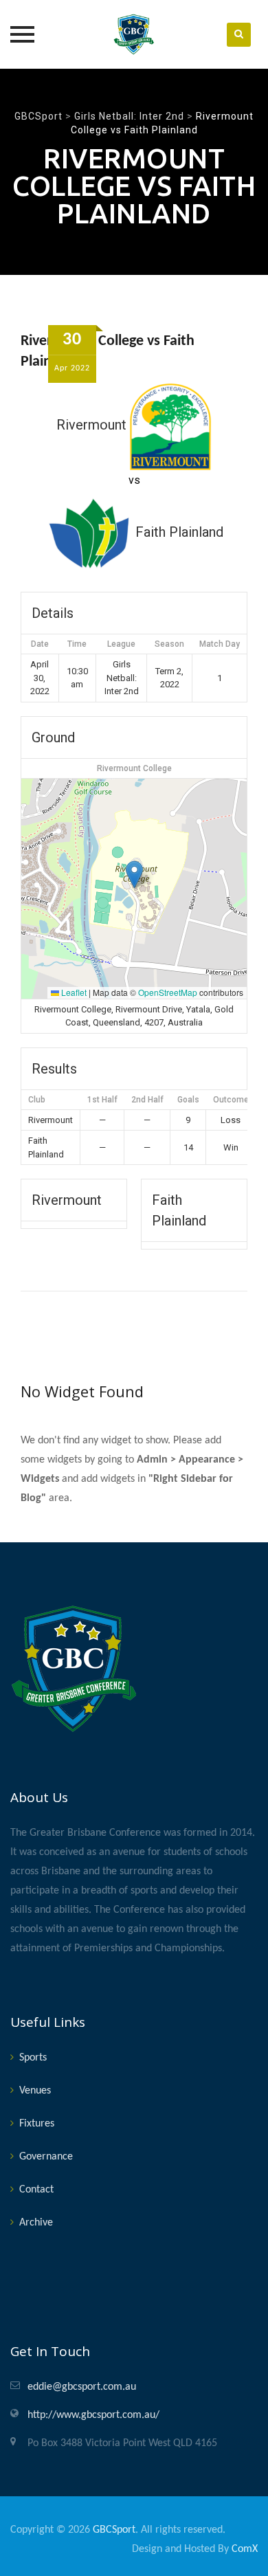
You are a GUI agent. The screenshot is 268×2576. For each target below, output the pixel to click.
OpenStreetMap (168, 992)
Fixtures (37, 2124)
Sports (33, 2058)
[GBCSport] (134, 34)
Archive (36, 2223)
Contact (36, 2190)
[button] (134, 875)
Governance (46, 2157)
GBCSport (114, 2530)
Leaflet (73, 992)
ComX (245, 2549)
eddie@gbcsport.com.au (82, 2387)
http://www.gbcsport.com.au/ (93, 2415)
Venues (35, 2091)
